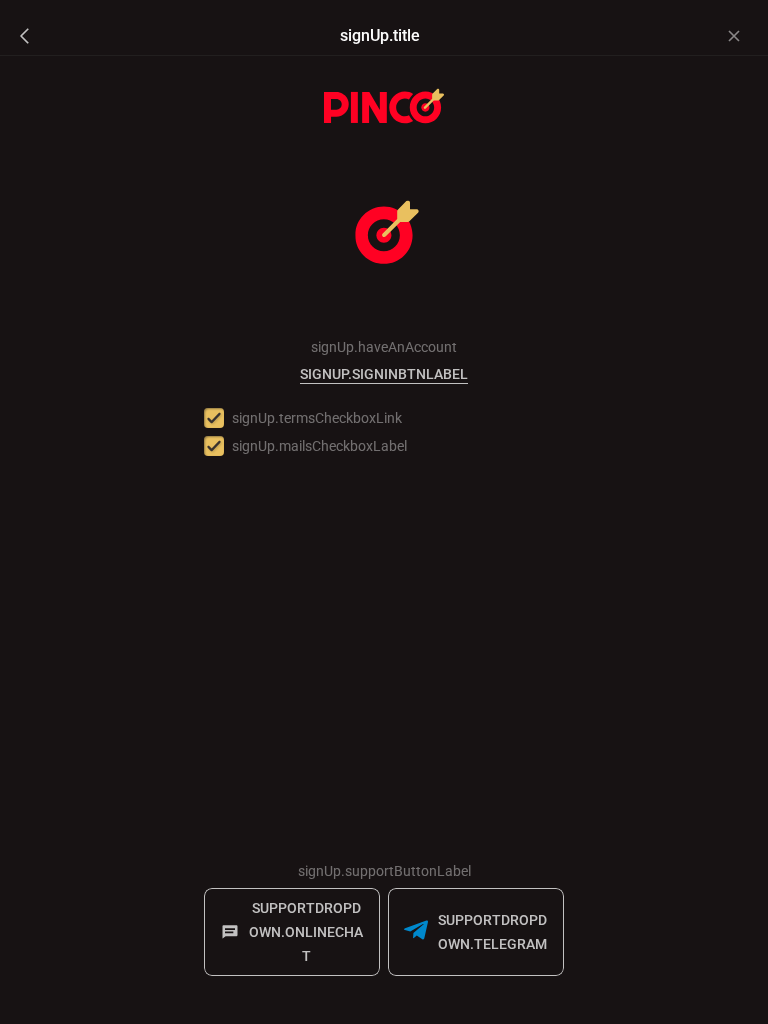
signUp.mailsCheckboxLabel (319, 446)
